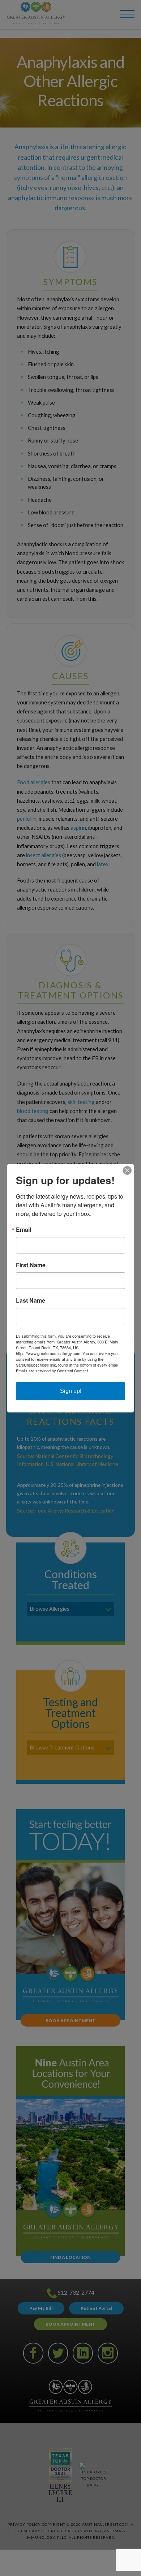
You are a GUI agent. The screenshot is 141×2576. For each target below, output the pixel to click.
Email (23, 1230)
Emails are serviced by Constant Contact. (52, 1371)
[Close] (127, 1170)
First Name (31, 1265)
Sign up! (71, 1391)
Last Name (31, 1300)
